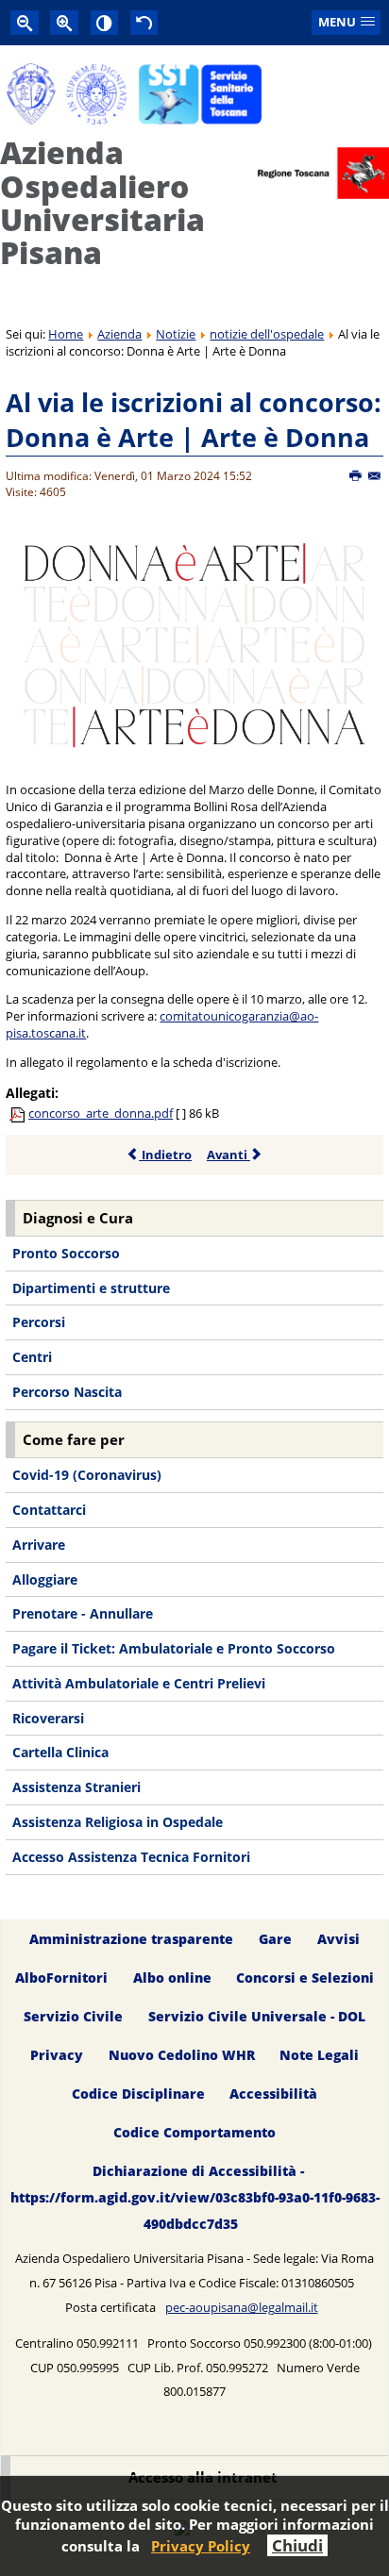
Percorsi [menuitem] (39, 1322)
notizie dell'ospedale (267, 334)
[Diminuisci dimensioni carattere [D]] (25, 22)
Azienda (119, 334)
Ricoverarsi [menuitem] (48, 1718)
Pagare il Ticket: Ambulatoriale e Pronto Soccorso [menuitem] (174, 1648)
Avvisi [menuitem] (338, 1940)
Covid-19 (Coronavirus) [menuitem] (87, 1475)
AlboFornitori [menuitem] (61, 1978)
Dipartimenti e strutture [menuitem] (91, 1288)
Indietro (165, 1155)
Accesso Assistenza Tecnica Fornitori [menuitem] (131, 1857)
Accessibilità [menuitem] (273, 2094)
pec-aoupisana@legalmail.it (242, 2307)
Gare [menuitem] (275, 1940)
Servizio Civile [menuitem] (73, 2017)
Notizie (176, 334)
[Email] (375, 476)
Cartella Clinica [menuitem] (60, 1752)
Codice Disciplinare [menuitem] (138, 2094)
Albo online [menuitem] (172, 1978)
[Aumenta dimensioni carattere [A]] (64, 22)
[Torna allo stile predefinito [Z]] (144, 22)
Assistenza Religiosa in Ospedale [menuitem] (118, 1822)
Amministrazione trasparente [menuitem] (131, 1940)
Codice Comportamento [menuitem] (194, 2132)
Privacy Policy (201, 2546)
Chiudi (297, 2545)
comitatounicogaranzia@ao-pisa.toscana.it (162, 1024)
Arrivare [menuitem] (39, 1545)
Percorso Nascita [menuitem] (67, 1392)
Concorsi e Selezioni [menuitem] (305, 1978)
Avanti (228, 1155)
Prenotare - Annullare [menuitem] (83, 1613)
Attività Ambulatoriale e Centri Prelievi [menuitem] (139, 1683)
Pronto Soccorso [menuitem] (66, 1253)
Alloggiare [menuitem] (45, 1579)
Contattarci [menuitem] (49, 1510)
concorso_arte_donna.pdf (101, 1113)
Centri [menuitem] (32, 1357)
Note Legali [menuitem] (319, 2055)
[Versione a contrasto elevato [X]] (105, 22)
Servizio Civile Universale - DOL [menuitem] (257, 2017)
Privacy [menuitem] (57, 2055)
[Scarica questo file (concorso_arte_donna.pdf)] (19, 1113)
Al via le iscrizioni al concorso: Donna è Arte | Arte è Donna (194, 420)
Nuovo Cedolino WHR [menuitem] (182, 2055)
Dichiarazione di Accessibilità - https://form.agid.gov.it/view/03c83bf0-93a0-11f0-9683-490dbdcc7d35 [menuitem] (195, 2197)
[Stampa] (356, 476)
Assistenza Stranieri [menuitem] (76, 1787)
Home (66, 334)
